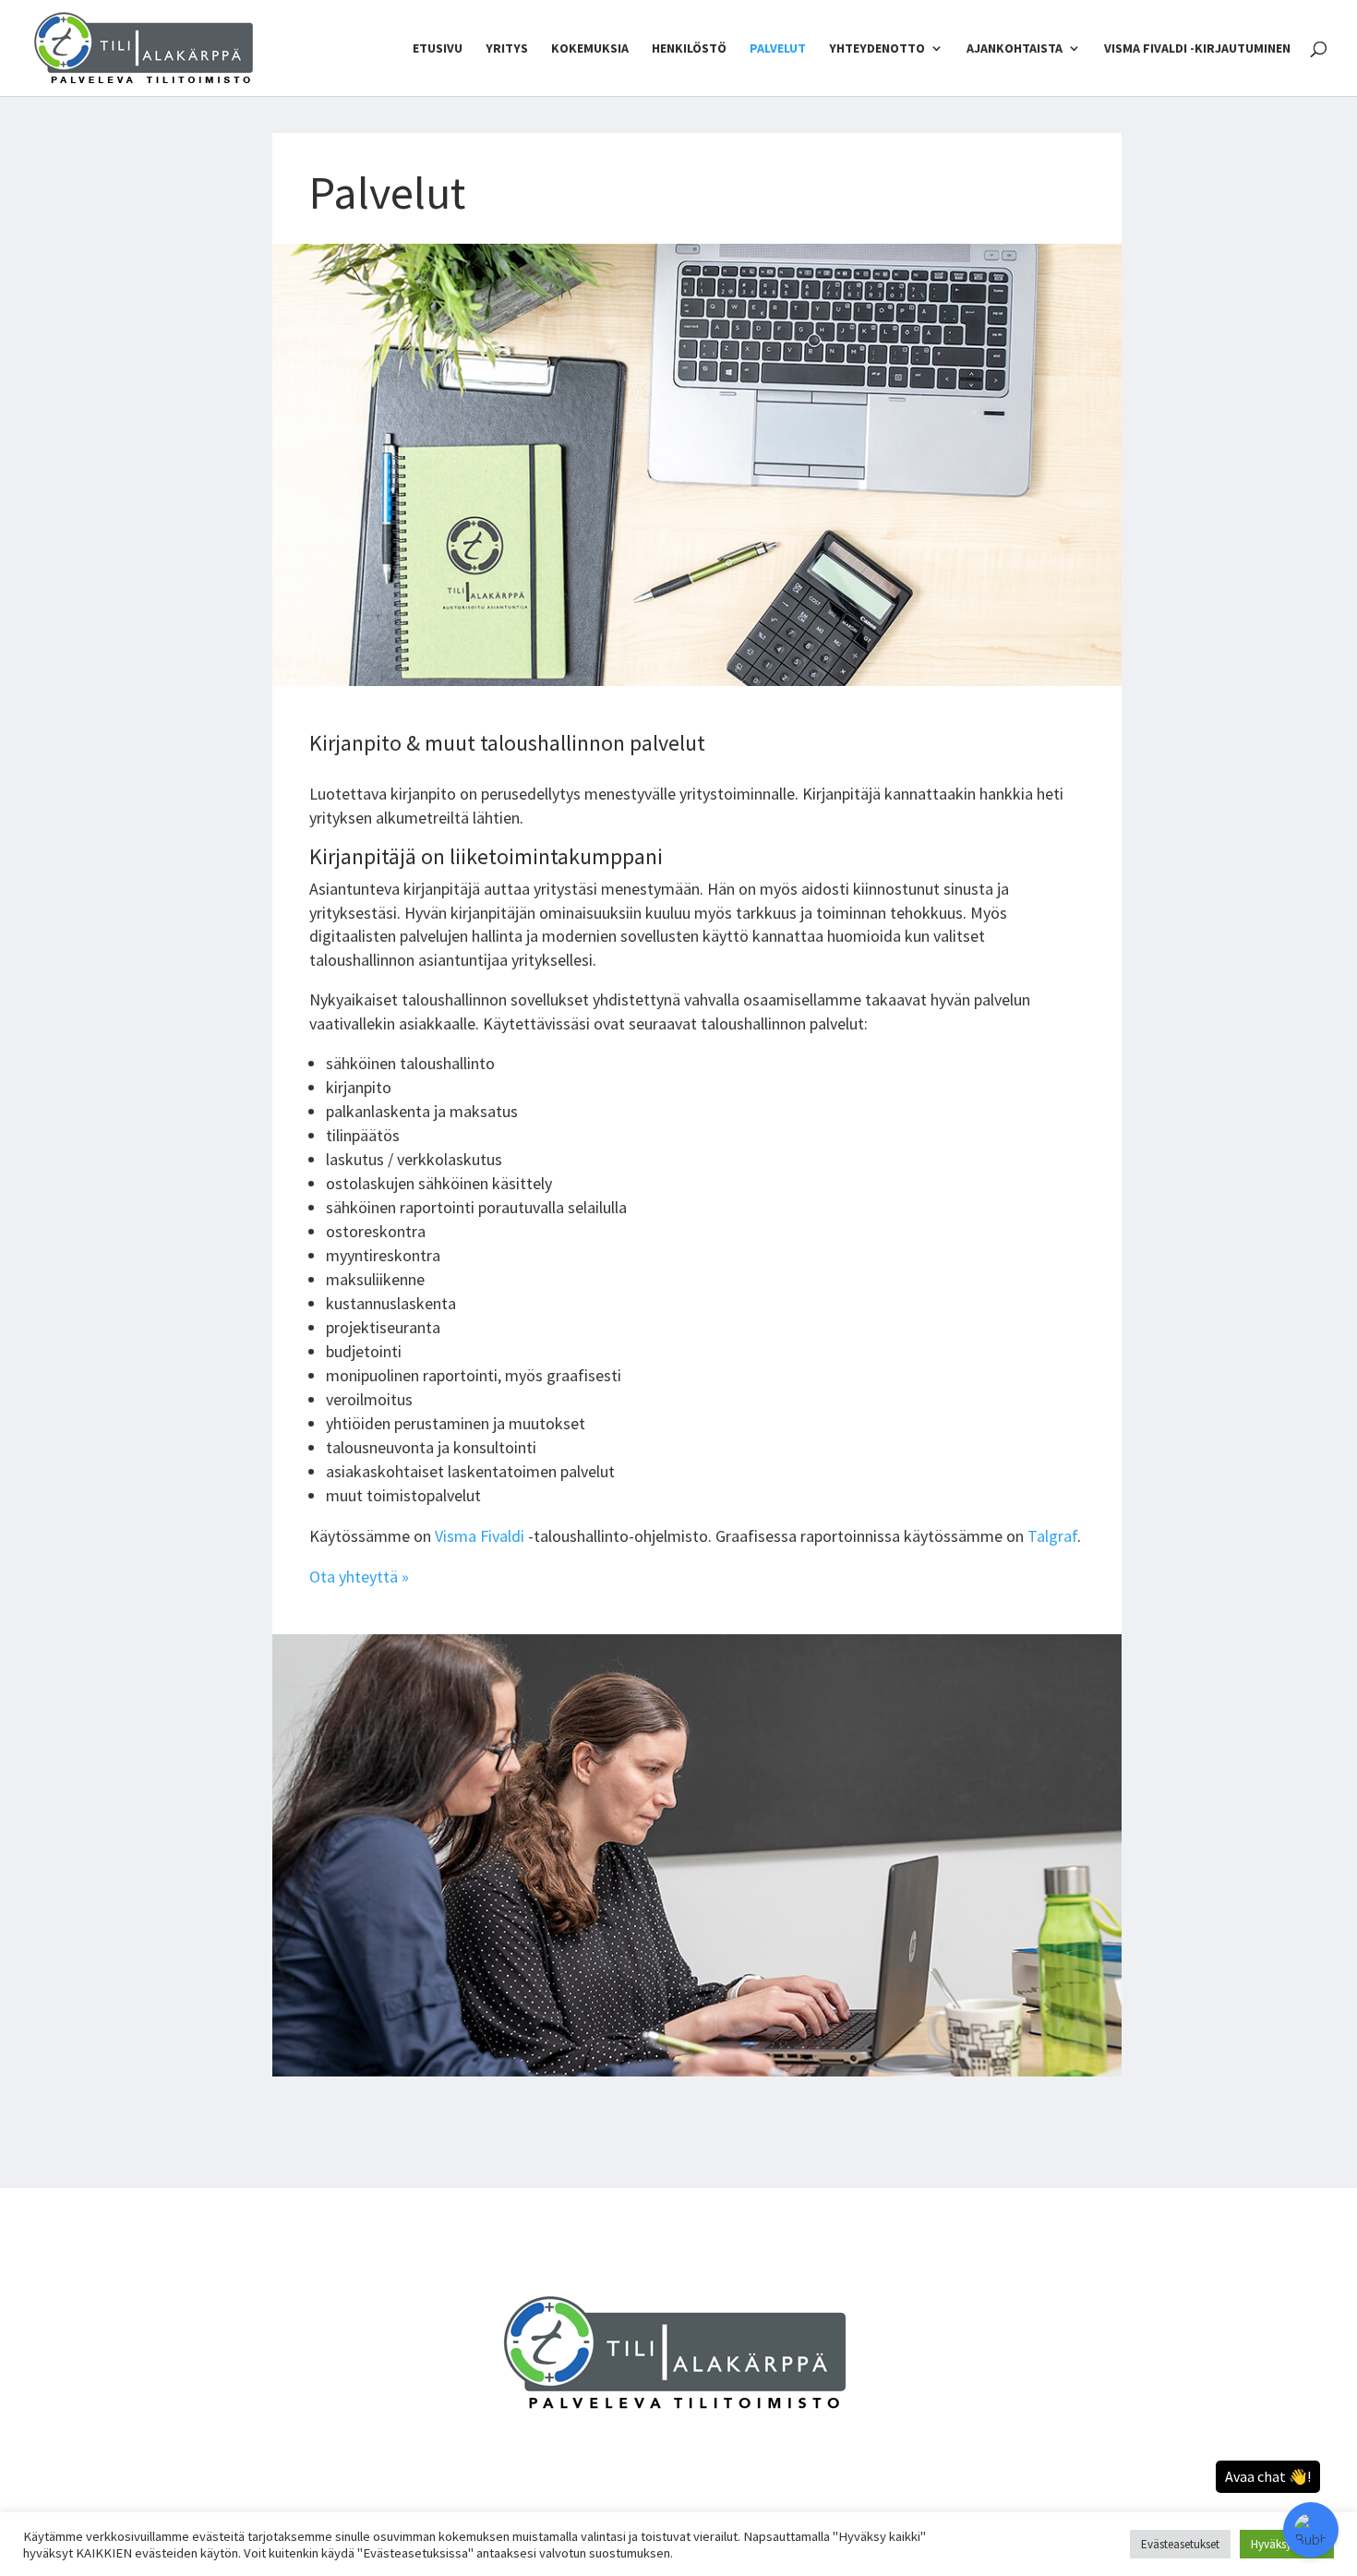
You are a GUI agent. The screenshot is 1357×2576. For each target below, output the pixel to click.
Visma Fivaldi (481, 1536)
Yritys (507, 49)
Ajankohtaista (1015, 49)
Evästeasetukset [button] (1180, 2544)
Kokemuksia (590, 49)
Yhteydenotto (877, 49)
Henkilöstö (689, 49)
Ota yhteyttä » (359, 1577)
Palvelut (778, 49)
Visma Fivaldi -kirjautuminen (1197, 49)
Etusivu (438, 49)
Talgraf (1052, 1536)
